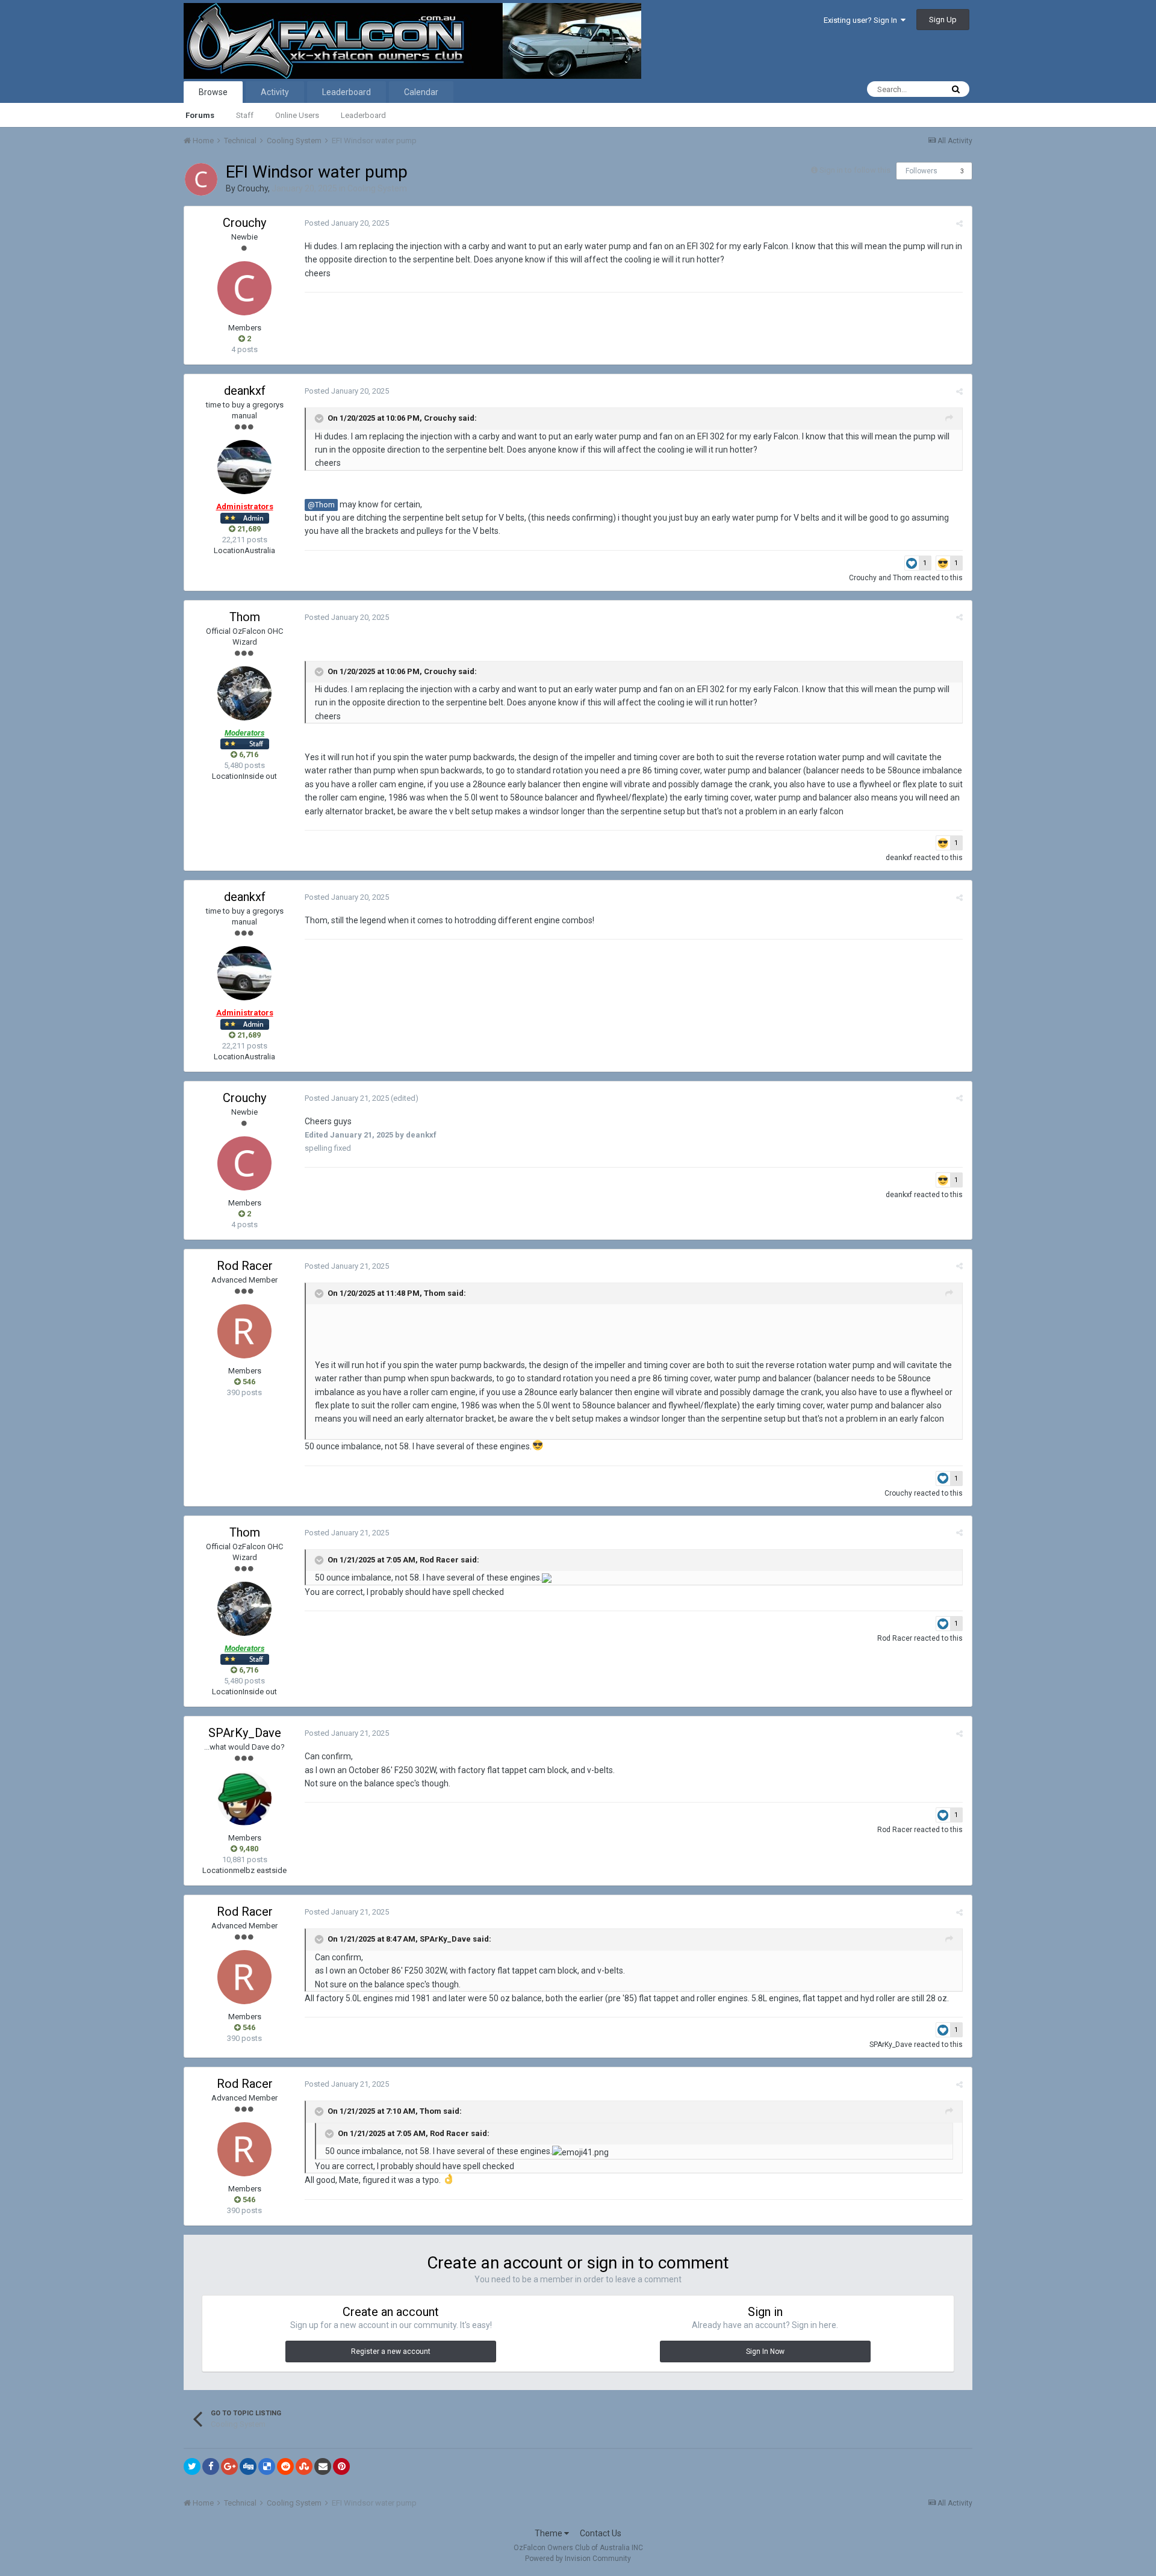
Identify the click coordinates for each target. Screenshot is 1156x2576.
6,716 (248, 754)
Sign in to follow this (855, 170)
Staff (245, 115)
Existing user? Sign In (862, 20)
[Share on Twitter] (192, 2466)
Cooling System (377, 188)
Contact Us (601, 2533)
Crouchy (253, 188)
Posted (347, 223)
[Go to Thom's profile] (244, 693)
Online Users (297, 115)
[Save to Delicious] (267, 2466)
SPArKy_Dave (245, 1733)
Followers (921, 171)
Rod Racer (245, 1266)
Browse (213, 92)
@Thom (321, 505)
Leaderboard (363, 115)
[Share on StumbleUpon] (304, 2466)
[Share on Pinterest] (341, 2466)
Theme (549, 2533)
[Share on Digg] (248, 2466)
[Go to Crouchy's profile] (201, 179)
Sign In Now (765, 2352)
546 (248, 1382)
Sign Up (943, 20)
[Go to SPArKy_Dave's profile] (244, 1798)
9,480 (248, 1849)
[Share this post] (959, 224)
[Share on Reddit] (285, 2466)
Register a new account (391, 2352)
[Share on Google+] (229, 2466)
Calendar (421, 92)
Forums (200, 115)
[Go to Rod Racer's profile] (244, 1331)
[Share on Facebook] (211, 2466)
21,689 (248, 529)
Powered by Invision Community (578, 2559)
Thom (903, 578)
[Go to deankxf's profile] (244, 467)
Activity (275, 92)
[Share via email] (323, 2466)
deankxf (245, 391)
